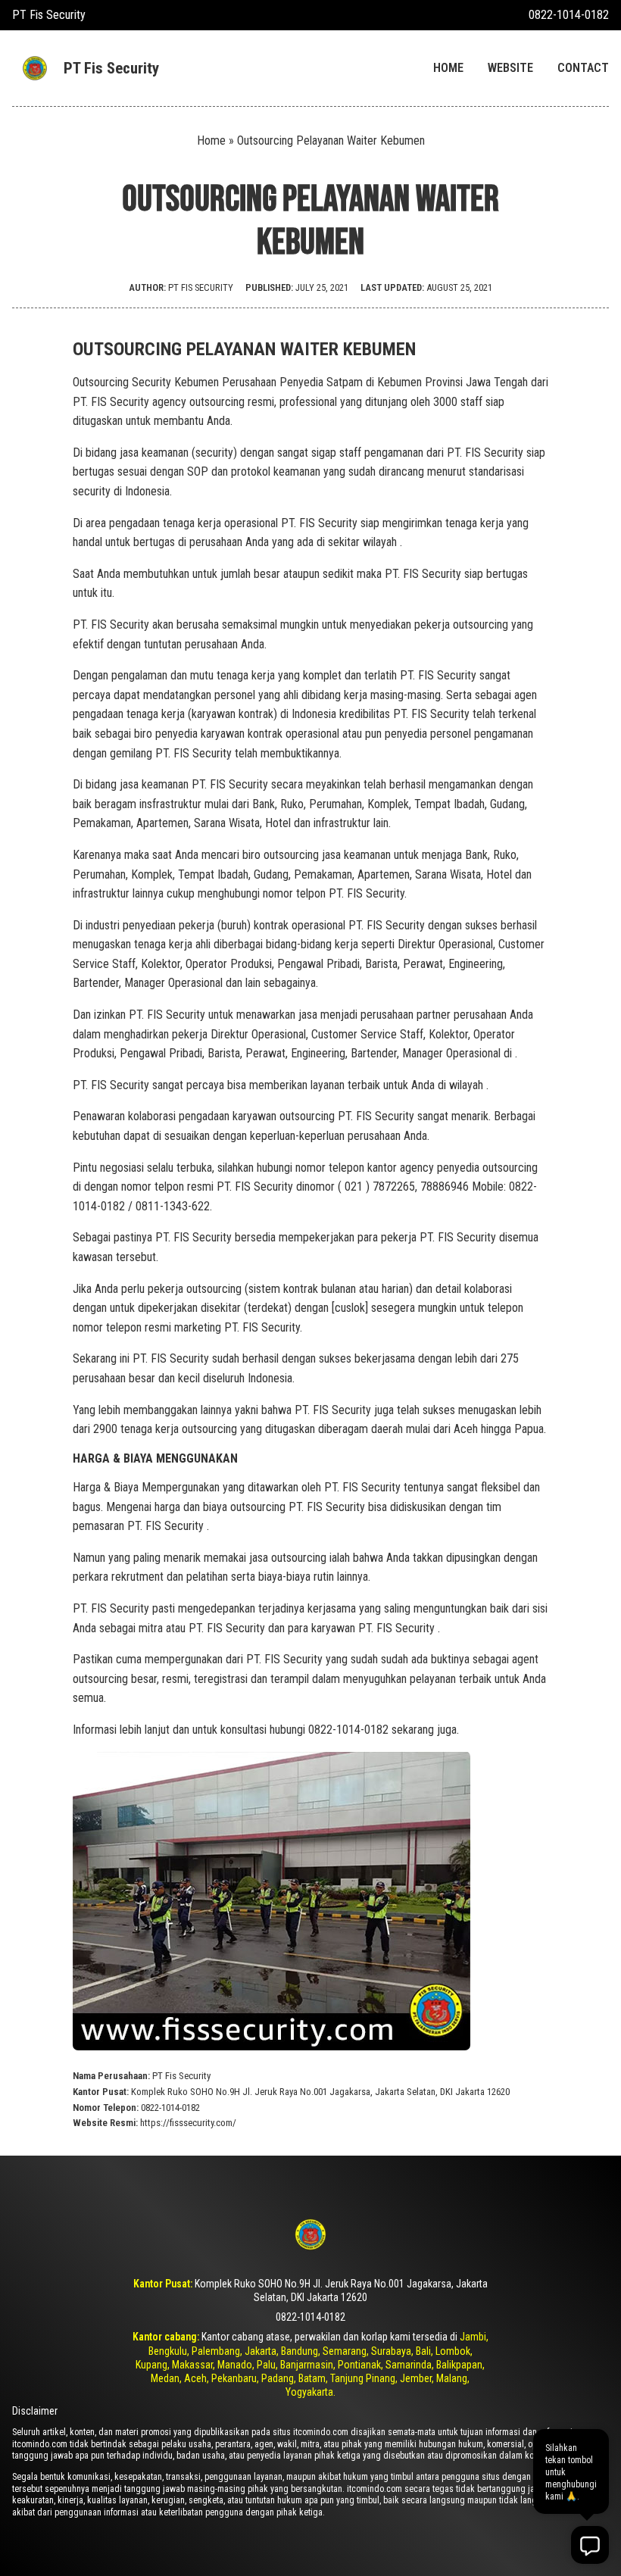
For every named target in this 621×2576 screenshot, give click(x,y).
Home (448, 68)
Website (510, 68)
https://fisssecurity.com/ (188, 2123)
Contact (583, 68)
